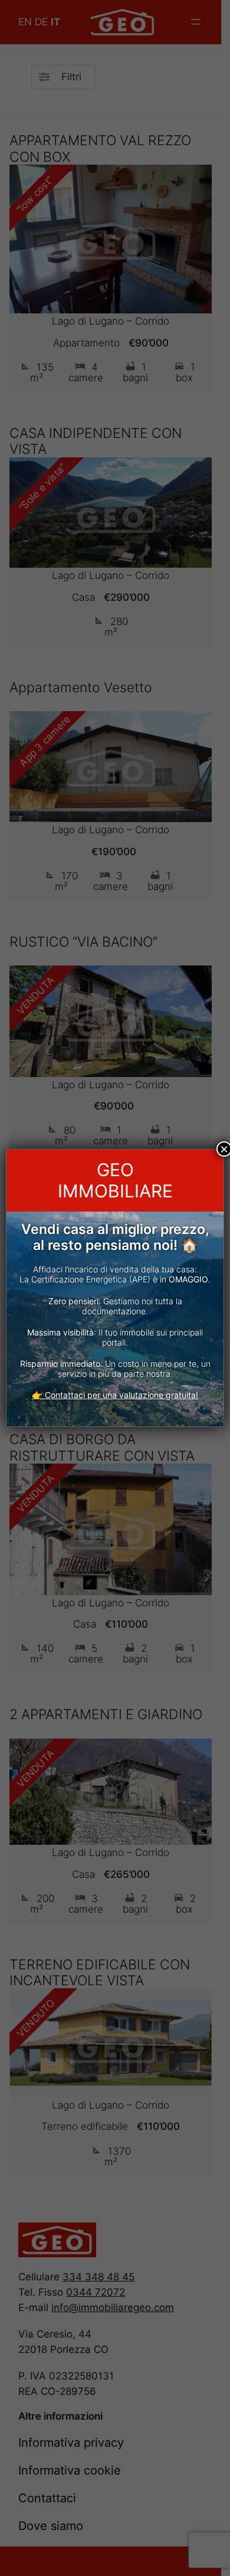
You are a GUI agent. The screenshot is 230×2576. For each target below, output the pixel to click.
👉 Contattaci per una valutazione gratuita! (115, 1395)
